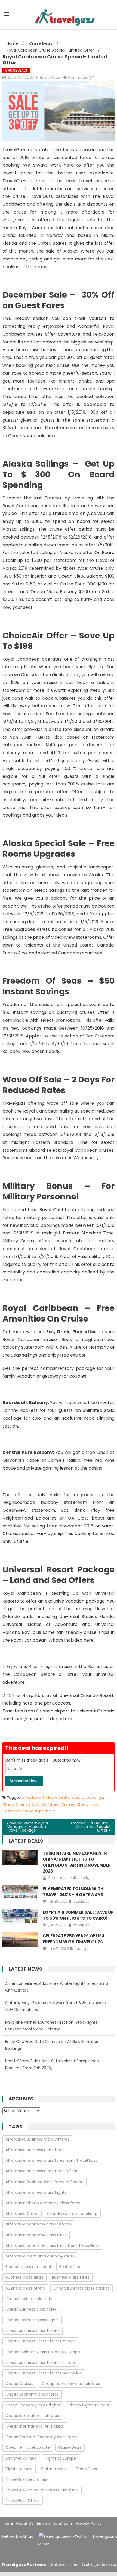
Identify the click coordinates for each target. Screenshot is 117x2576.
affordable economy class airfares (38, 2224)
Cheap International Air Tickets (35, 2426)
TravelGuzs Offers (23, 2501)
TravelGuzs (86, 2469)
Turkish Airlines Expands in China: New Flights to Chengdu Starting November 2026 (77, 1862)
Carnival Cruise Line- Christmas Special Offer (91, 1827)
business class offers (25, 2288)
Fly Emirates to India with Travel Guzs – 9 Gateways (73, 1892)
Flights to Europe (60, 2458)
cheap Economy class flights (33, 2405)
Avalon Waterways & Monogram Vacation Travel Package (28, 1827)
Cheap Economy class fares (32, 2394)
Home (7, 2523)
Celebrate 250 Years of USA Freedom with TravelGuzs (74, 1939)
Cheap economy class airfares (71, 2384)
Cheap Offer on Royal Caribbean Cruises (39, 1804)
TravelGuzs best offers (27, 2479)
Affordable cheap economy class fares (43, 2203)
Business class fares (71, 2277)
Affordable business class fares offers (41, 2171)
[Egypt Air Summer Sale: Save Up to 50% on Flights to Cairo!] (20, 1916)
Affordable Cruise (38, 1798)
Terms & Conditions (54, 2523)
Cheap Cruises (19, 2384)
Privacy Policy (89, 2523)
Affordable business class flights (36, 2192)
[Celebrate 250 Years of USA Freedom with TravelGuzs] (20, 1940)
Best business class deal (28, 2267)
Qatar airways (54, 2469)
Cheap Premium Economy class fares (41, 2437)
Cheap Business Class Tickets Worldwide (44, 2373)
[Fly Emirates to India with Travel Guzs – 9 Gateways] (20, 1893)
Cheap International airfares (32, 2416)
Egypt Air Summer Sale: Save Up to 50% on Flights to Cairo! (78, 1915)
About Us (24, 2523)
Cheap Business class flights (32, 2320)
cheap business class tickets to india (40, 2362)
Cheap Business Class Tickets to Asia (40, 2341)
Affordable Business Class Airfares (37, 2139)
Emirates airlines (21, 2458)
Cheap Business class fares (31, 2309)
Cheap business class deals (31, 2299)
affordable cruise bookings (79, 1798)
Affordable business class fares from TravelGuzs (51, 2160)
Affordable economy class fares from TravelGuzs (52, 2246)
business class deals (24, 2277)
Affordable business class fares (35, 2150)
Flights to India (19, 2469)
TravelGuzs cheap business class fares (42, 2490)
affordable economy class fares (36, 2235)
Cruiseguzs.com (64, 2564)
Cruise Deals (16, 70)
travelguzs (53, 77)
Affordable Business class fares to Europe (44, 2182)
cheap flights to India (89, 2405)
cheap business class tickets (33, 2330)
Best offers (70, 2267)
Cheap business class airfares (81, 2288)
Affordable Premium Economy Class (40, 2256)
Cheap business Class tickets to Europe (43, 2352)
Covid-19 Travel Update (28, 2447)
